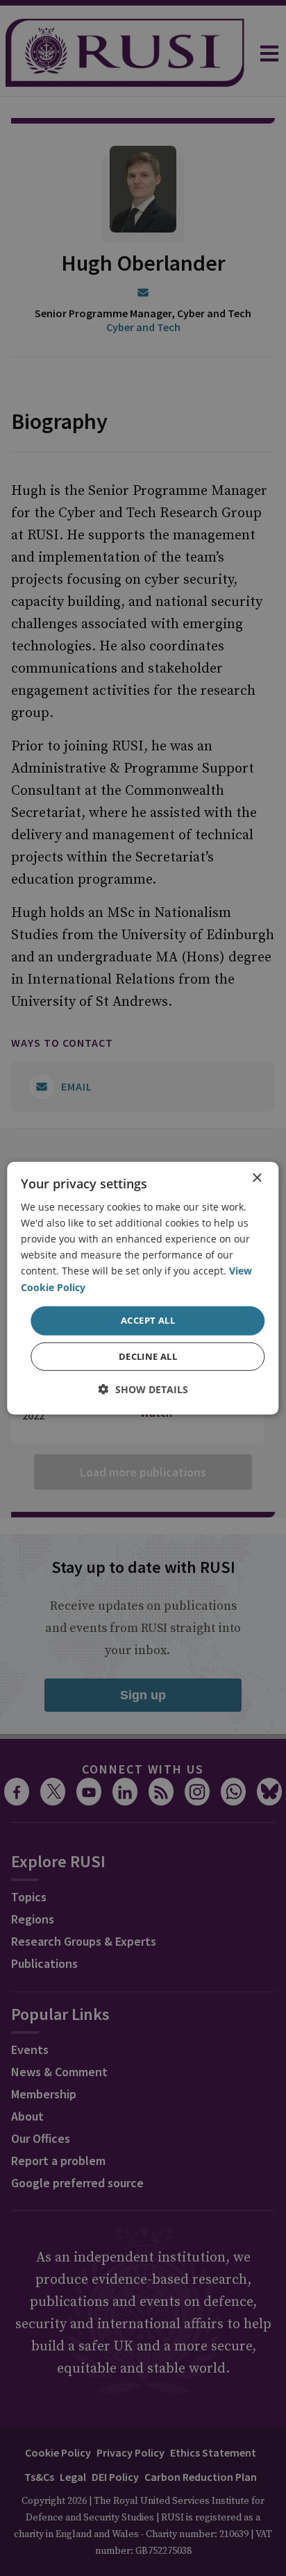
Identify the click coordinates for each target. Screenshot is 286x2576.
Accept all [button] (148, 1320)
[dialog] (143, 1288)
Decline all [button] (148, 1356)
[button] (143, 1389)
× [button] (256, 1178)
